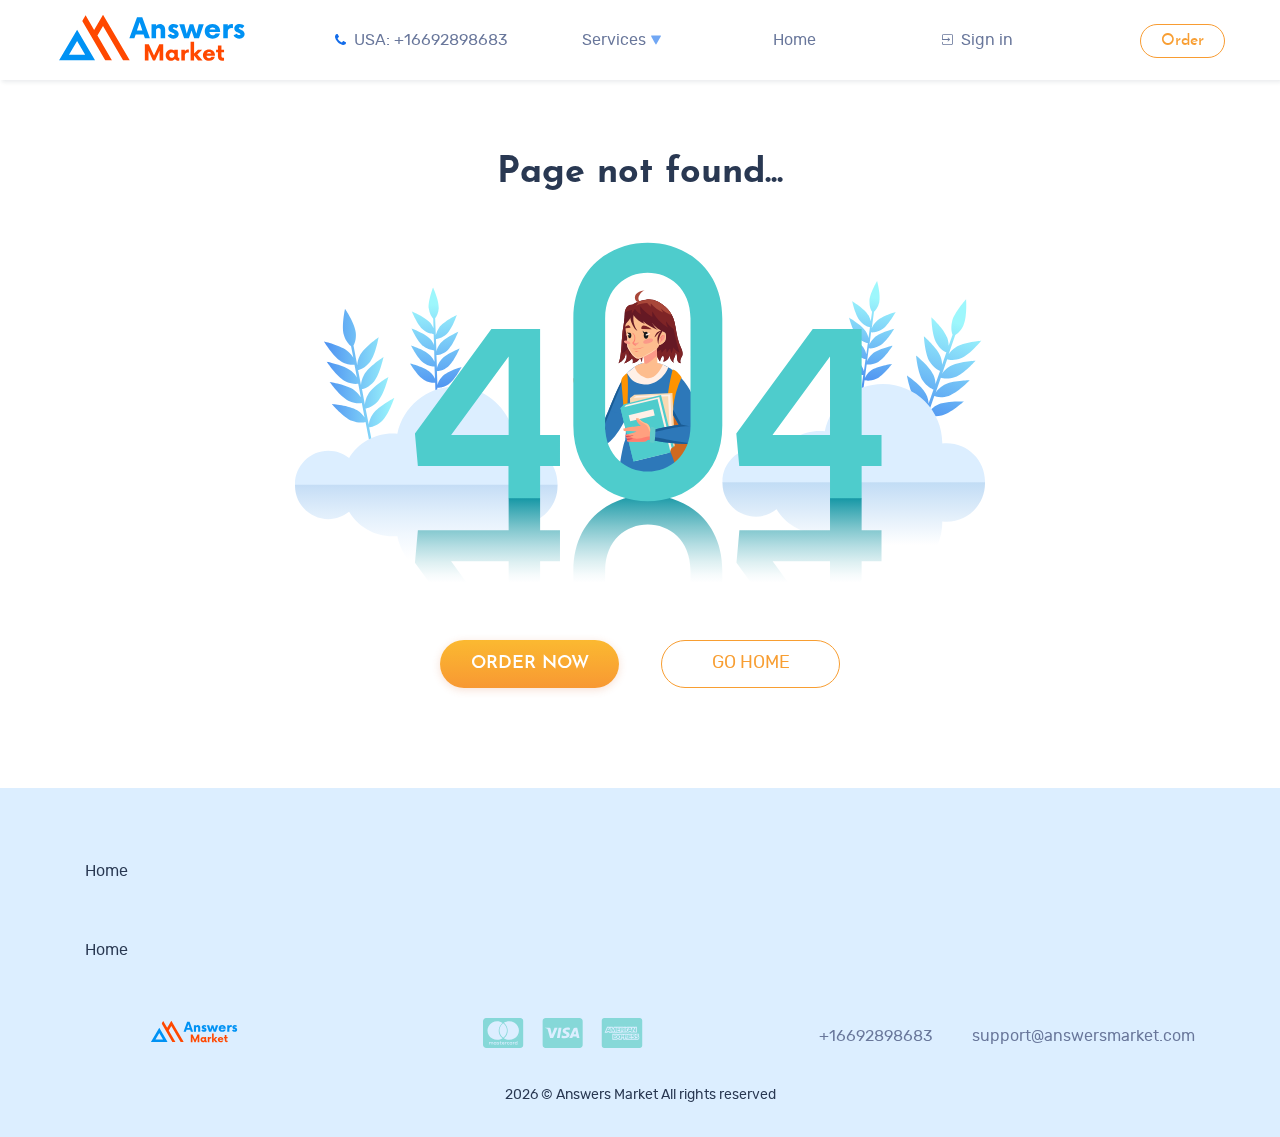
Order (1182, 41)
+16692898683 (876, 1036)
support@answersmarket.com (1083, 1036)
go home (751, 663)
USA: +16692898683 (431, 40)
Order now (530, 663)
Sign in (987, 40)
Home (794, 40)
